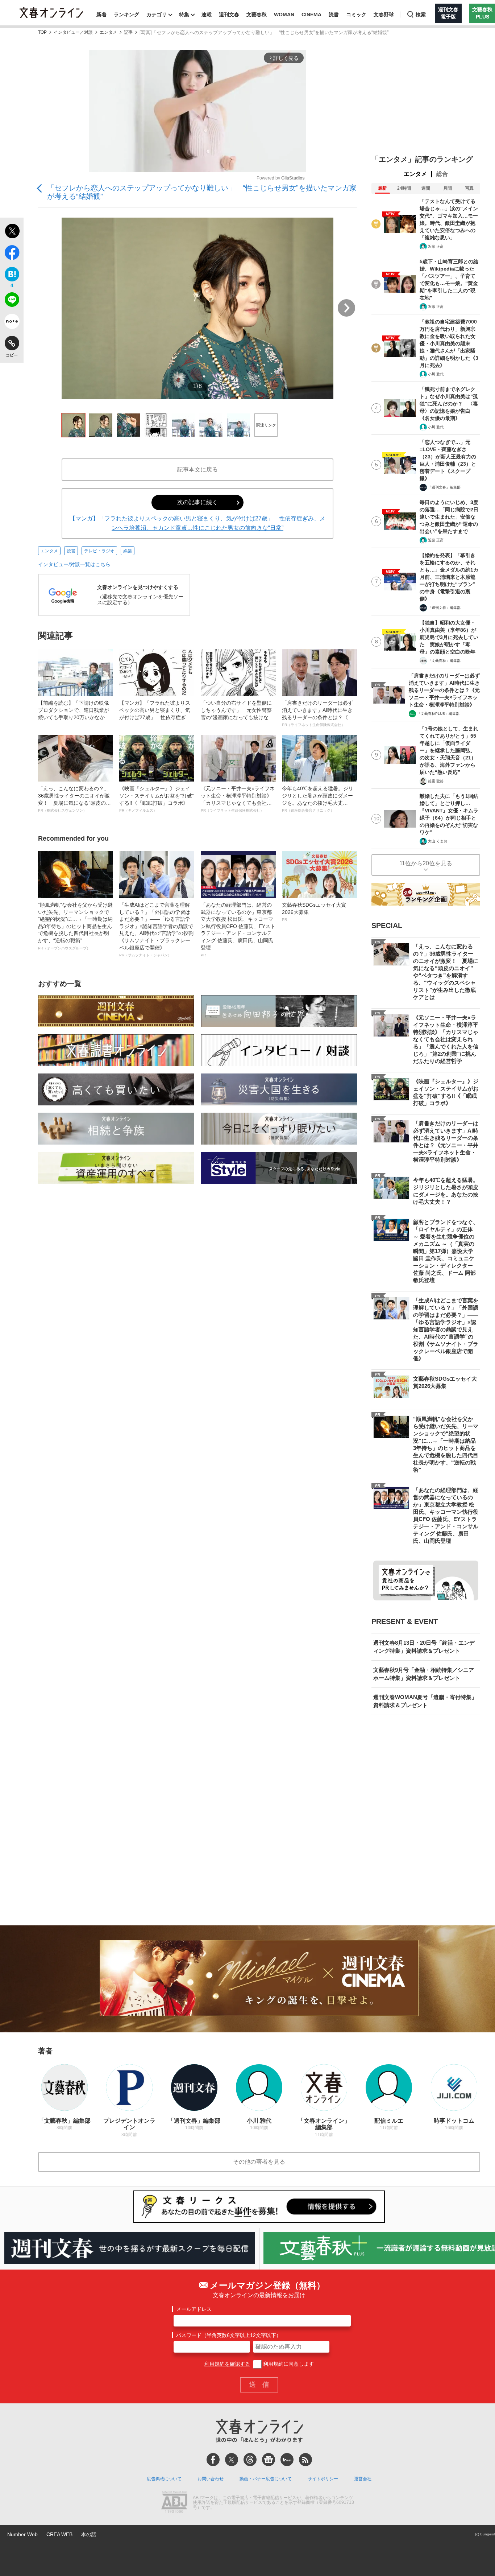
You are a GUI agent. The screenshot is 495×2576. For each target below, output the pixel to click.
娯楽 (128, 551)
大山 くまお (438, 841)
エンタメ (108, 32)
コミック (356, 15)
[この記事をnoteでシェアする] (12, 323)
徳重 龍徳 (436, 781)
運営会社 (363, 2479)
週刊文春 (229, 15)
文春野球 (384, 15)
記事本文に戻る (197, 469)
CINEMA (311, 15)
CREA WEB (59, 2534)
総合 (442, 174)
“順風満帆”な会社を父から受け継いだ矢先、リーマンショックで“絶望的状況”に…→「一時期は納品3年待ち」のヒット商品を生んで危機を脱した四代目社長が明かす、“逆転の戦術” (75, 926)
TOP (42, 32)
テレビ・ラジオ (99, 551)
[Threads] (250, 2460)
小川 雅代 (436, 374)
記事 (128, 32)
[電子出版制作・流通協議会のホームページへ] (174, 2503)
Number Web (22, 2534)
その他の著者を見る (259, 2162)
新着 (101, 15)
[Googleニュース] (269, 2460)
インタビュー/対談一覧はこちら (74, 564)
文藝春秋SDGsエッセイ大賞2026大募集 (314, 912)
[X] (232, 2460)
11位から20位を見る (426, 863)
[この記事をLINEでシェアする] (12, 301)
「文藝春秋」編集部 (444, 661)
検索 (421, 15)
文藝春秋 (257, 15)
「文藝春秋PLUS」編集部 (438, 714)
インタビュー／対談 (73, 32)
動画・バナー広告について (266, 2479)
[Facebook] (213, 2460)
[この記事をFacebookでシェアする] (12, 254)
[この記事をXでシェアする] (12, 232)
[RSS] (305, 2460)
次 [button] (346, 308)
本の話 (89, 2534)
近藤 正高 (436, 246)
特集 (184, 15)
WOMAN (284, 15)
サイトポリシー (323, 2479)
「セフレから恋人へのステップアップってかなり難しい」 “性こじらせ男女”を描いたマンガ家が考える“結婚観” (202, 192)
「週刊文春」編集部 (444, 487)
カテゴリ (157, 15)
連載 (207, 15)
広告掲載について (164, 2479)
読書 (334, 15)
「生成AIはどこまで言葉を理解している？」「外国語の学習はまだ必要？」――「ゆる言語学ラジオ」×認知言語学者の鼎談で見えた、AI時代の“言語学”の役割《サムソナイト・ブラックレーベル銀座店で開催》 (156, 930)
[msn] (287, 2460)
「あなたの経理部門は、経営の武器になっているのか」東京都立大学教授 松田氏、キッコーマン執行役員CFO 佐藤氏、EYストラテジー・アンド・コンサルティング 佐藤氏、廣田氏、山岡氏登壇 (238, 930)
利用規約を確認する (227, 2364)
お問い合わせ (211, 2479)
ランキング (126, 15)
